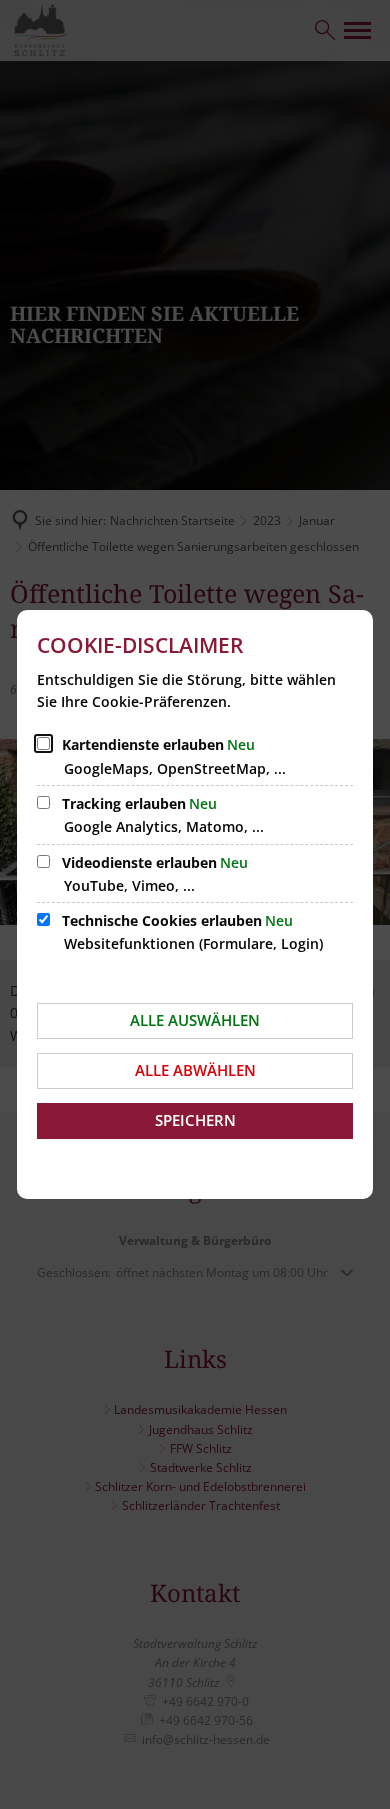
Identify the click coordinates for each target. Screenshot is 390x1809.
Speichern (195, 1120)
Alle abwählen (195, 1070)
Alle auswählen (195, 1020)
